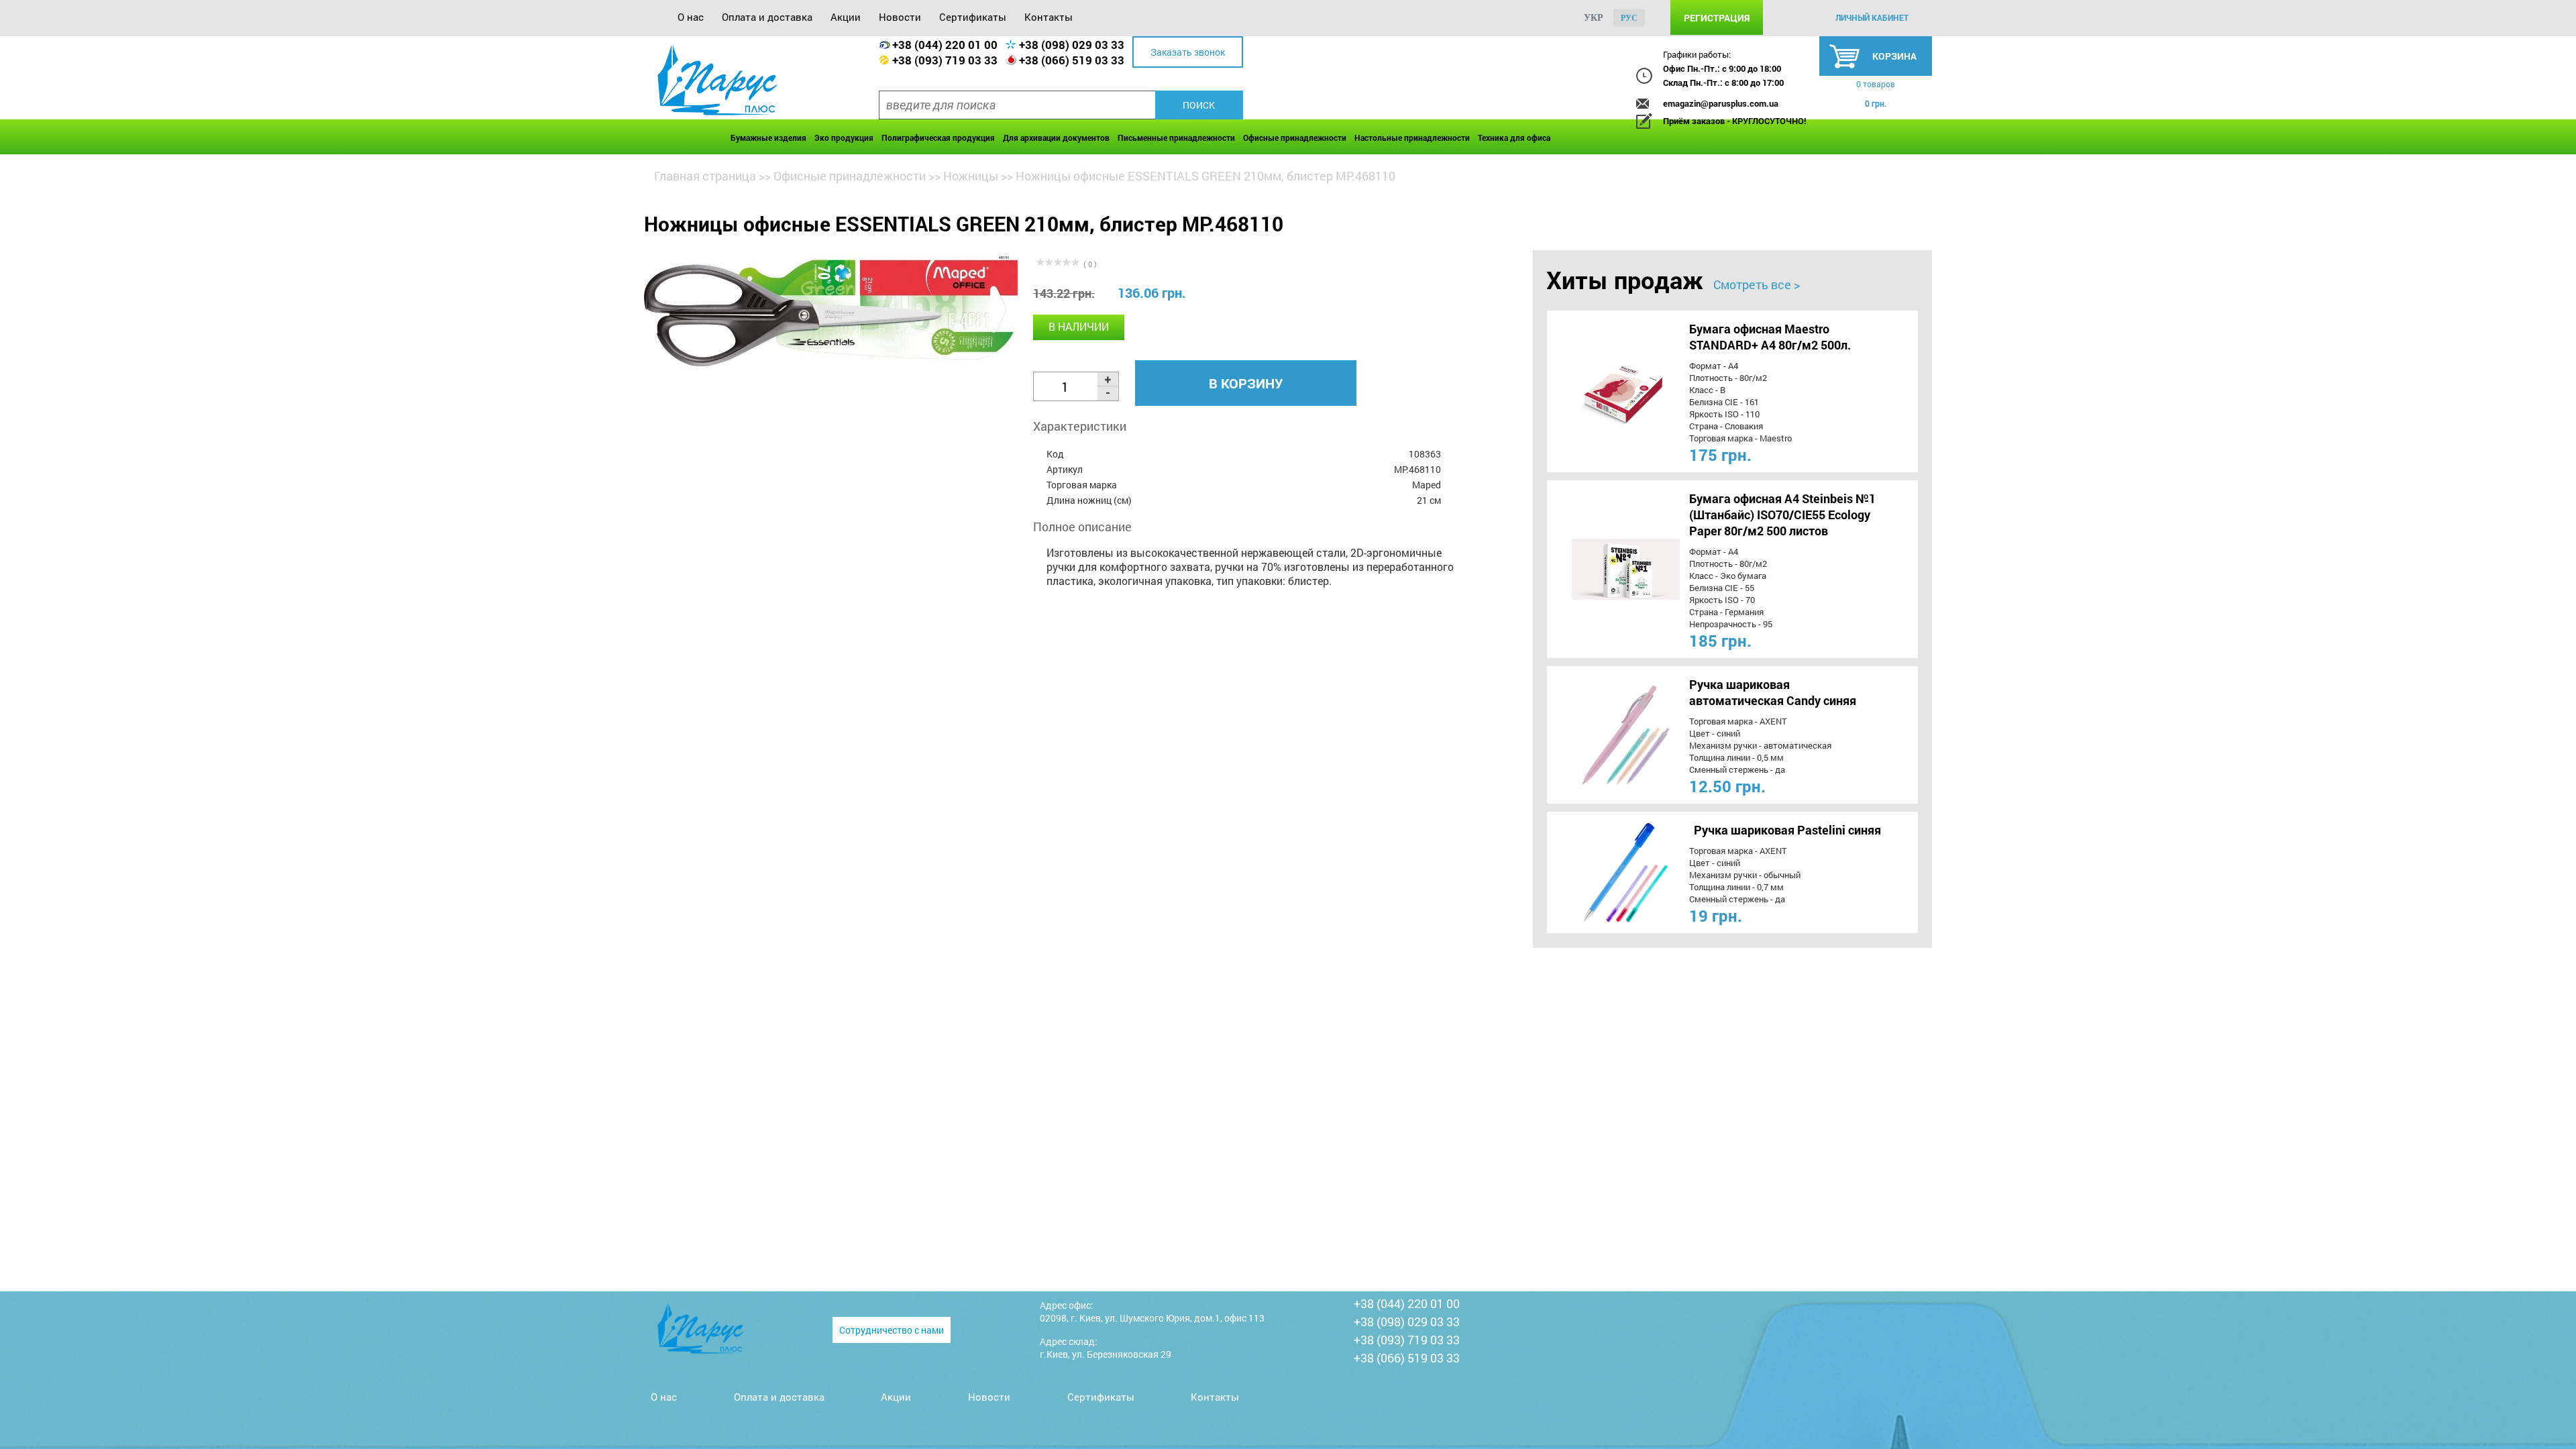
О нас (691, 17)
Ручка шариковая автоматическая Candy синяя (1773, 692)
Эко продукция (844, 138)
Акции (846, 17)
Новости (900, 17)
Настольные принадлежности (1412, 138)
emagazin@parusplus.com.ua (1721, 103)
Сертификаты (973, 17)
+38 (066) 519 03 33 (1072, 60)
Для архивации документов (1056, 138)
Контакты (1049, 17)
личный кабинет (1872, 17)
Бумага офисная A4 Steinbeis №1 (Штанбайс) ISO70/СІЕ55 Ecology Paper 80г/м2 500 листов (1782, 515)
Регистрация (1717, 18)
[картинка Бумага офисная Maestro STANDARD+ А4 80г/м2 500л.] (1601, 391)
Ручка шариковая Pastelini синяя (1787, 830)
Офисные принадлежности (1295, 138)
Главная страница (705, 176)
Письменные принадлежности (1176, 138)
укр (1594, 18)
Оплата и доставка (767, 17)
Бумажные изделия (768, 138)
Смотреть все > (1757, 284)
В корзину (1246, 383)
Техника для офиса (1514, 138)
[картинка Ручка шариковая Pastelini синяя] (1601, 872)
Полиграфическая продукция (938, 138)
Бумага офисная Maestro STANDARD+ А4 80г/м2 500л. (1770, 337)
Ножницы (971, 176)
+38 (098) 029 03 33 (1072, 45)
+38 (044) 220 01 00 (945, 45)
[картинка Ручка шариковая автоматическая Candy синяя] (1601, 735)
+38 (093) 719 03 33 (945, 60)
